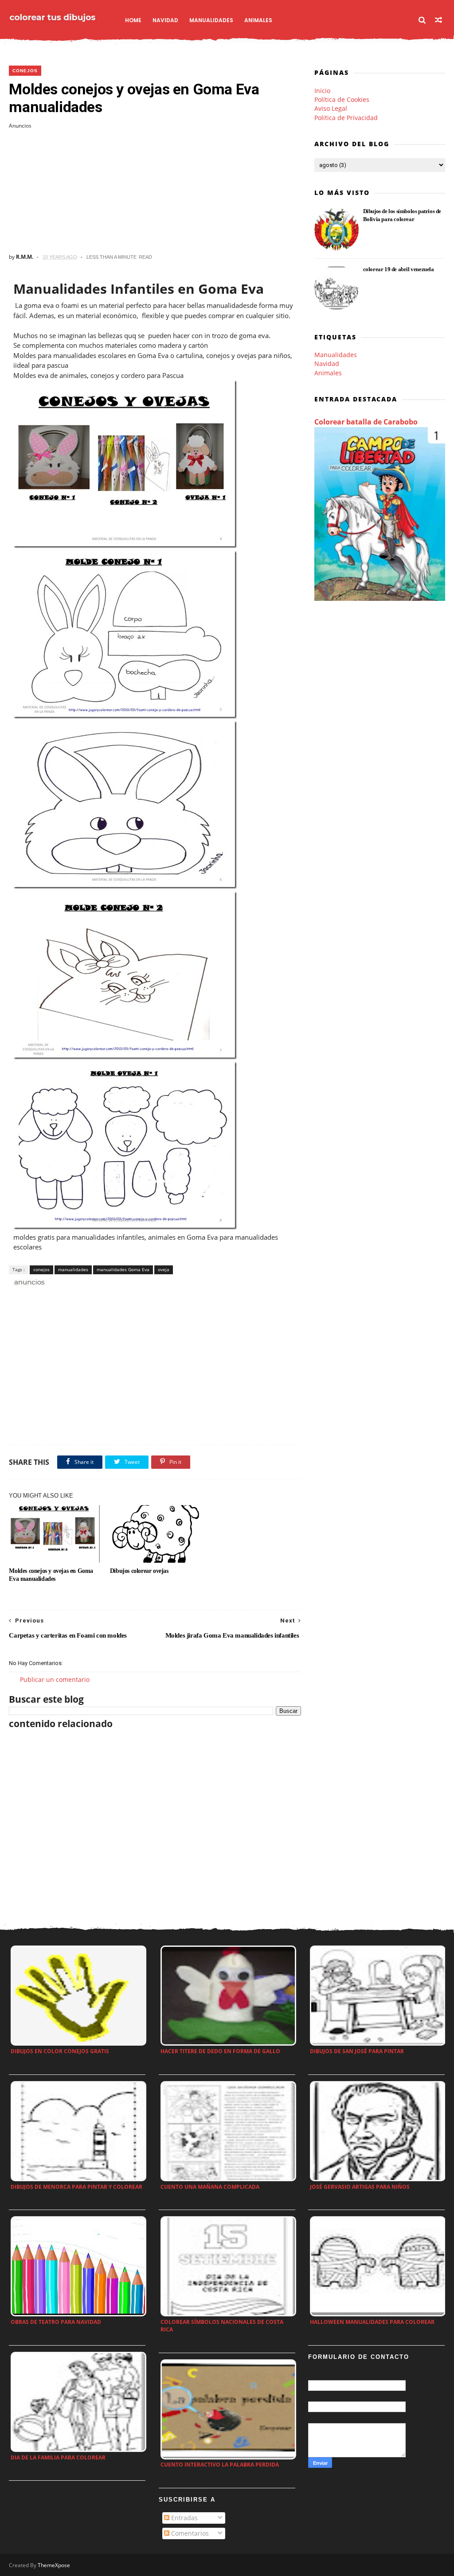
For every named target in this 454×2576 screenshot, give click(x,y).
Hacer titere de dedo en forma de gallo (220, 2051)
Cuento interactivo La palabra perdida (220, 2465)
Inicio (322, 91)
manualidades (73, 1269)
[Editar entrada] (28, 1282)
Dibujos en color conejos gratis (60, 2051)
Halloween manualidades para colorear (372, 2322)
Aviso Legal (331, 108)
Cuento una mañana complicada (210, 2187)
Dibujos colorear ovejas (139, 1571)
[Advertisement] (155, 191)
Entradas (184, 2518)
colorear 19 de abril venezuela (399, 269)
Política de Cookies (342, 99)
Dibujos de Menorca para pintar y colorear (76, 2187)
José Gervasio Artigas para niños (360, 2187)
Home (133, 20)
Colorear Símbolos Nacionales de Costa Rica (222, 2326)
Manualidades (211, 20)
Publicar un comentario (55, 1679)
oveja (164, 1269)
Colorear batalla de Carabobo (366, 422)
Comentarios (189, 2533)
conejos (25, 71)
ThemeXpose (54, 2565)
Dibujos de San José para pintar (357, 2051)
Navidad (165, 20)
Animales (258, 20)
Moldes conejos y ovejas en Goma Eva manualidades (51, 1575)
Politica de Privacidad (346, 118)
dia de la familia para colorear (58, 2457)
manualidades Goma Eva (123, 1269)
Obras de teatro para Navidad (56, 2322)
